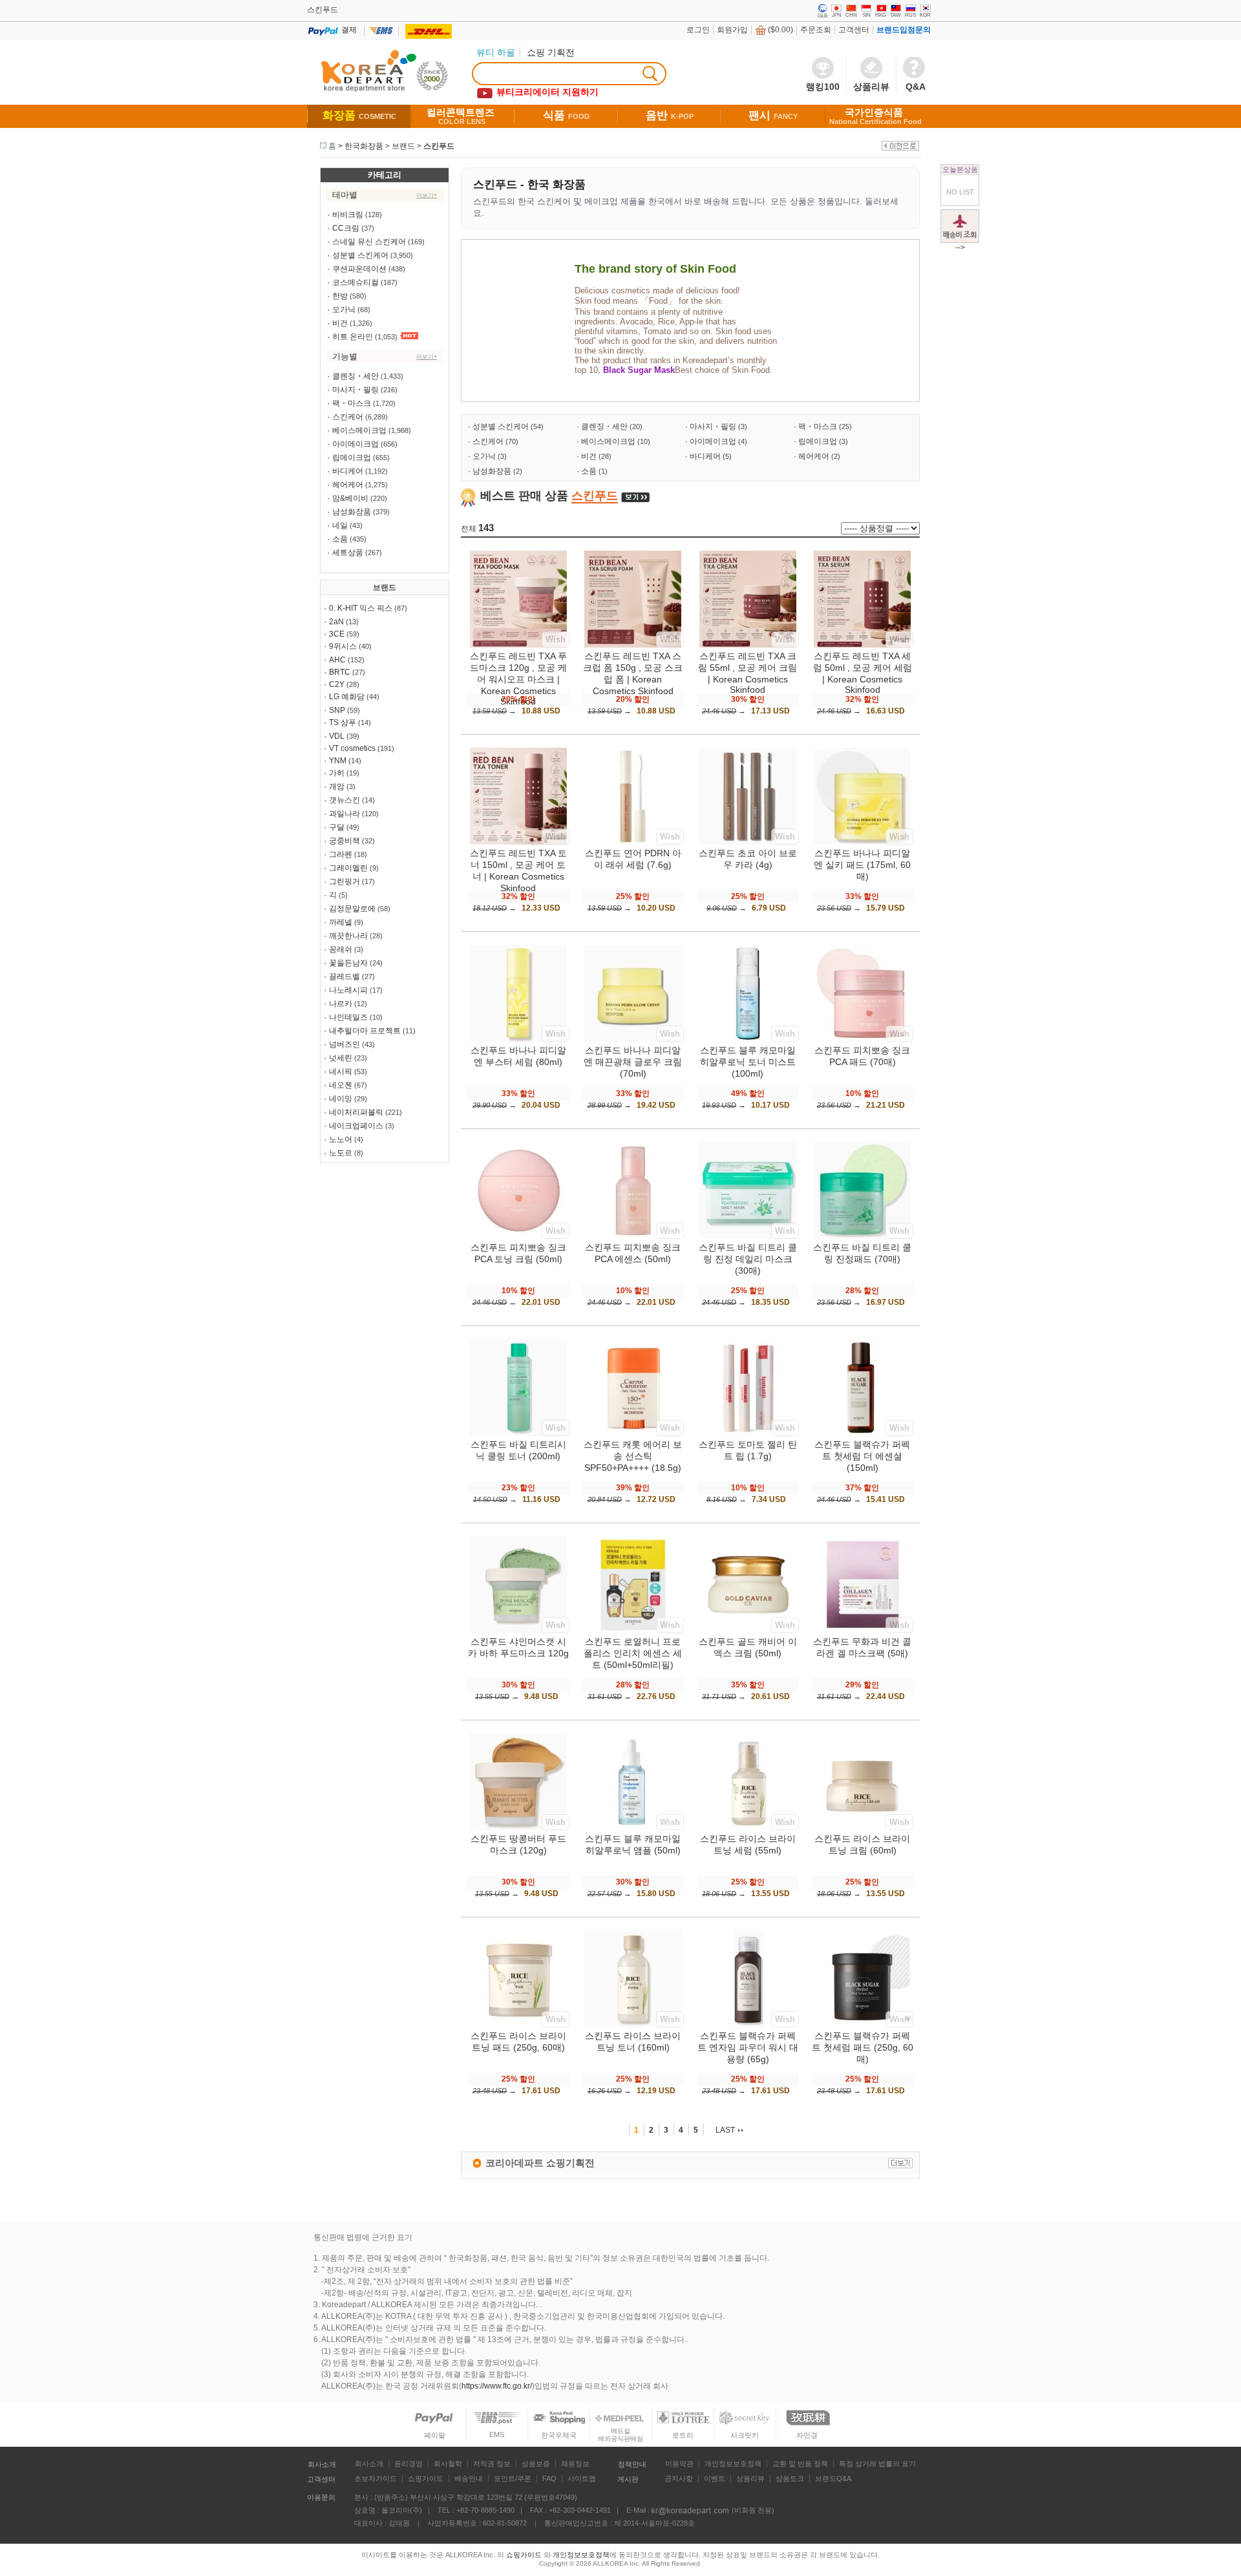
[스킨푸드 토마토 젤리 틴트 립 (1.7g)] (748, 1433)
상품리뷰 (750, 2478)
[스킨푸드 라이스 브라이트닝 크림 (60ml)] (862, 1828)
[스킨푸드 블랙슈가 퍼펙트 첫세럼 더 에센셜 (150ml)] (862, 1433)
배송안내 (469, 2478)
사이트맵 (582, 2478)
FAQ (549, 2478)
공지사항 (679, 2478)
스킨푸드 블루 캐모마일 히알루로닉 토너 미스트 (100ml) (748, 1062)
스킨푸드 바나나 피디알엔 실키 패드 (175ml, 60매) (862, 865)
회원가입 (732, 30)
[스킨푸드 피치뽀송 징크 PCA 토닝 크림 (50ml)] (518, 1236)
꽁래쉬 (341, 949)
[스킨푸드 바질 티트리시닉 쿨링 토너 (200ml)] (518, 1433)
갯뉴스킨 (345, 800)
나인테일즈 (348, 1017)
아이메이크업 (355, 444)
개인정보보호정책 (733, 2464)
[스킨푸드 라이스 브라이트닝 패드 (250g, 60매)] (518, 2025)
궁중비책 (345, 841)
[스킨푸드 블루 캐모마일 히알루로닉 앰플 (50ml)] (633, 1828)
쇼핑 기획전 (551, 52)
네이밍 (341, 1099)
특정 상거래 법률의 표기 (877, 2464)
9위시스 (343, 646)
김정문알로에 (352, 909)
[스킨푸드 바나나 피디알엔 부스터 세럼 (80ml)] (518, 1039)
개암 (337, 787)
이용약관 (679, 2464)
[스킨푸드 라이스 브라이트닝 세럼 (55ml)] (748, 1828)
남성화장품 (352, 512)
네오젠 (341, 1085)
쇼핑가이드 (426, 2478)
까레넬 (341, 922)
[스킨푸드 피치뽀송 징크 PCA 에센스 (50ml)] (633, 1236)
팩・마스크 (352, 403)
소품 (340, 539)
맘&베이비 (350, 498)
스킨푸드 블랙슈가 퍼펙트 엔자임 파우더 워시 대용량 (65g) (748, 2047)
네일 (340, 525)
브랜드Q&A (833, 2478)
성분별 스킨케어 (360, 255)
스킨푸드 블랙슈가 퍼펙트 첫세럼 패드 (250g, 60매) (863, 2047)
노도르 (341, 1153)
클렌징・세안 (355, 376)
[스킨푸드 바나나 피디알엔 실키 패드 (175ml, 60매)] (862, 842)
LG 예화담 (347, 697)
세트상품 (348, 553)
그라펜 (341, 854)
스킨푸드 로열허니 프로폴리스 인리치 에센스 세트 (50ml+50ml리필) (633, 1653)
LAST (725, 2130)
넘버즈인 (345, 1044)
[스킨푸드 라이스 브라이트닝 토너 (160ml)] (633, 2025)
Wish (556, 639)
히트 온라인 (353, 337)
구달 (337, 827)
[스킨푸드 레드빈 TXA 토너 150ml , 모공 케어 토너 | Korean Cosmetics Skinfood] (518, 842)
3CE (337, 634)
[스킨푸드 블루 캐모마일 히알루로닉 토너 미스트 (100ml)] (748, 1039)
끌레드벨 (345, 977)
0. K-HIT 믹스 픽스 (361, 608)
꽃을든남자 (348, 963)
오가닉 (344, 310)
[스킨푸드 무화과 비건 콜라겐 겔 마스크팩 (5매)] (862, 1631)
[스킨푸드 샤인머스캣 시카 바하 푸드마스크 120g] (518, 1631)
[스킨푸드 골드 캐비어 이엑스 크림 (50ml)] (748, 1631)
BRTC (340, 672)
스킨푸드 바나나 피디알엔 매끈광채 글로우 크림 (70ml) (633, 1062)
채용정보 (575, 2464)
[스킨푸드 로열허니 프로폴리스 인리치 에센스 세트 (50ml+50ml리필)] (633, 1631)
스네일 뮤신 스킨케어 (369, 242)
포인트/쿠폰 (513, 2478)
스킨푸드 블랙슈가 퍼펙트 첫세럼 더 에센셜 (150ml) (862, 1456)
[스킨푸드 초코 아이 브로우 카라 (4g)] (748, 842)
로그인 (698, 30)
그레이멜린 (348, 868)
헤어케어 (348, 485)
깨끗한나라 (348, 936)
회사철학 (448, 2464)
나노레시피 (348, 990)
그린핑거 (345, 882)
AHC (337, 660)
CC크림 (346, 228)
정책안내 (632, 2464)
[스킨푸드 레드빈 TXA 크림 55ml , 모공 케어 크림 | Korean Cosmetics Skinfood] (748, 645)
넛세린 (341, 1058)
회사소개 (322, 2464)
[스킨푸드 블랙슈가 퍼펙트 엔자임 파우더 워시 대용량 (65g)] (748, 2025)
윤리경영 (408, 2464)
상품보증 (536, 2464)
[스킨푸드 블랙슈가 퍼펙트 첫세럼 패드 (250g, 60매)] (862, 2025)
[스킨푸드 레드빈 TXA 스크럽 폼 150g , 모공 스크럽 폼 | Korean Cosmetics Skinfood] (633, 645)
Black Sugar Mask (639, 370)
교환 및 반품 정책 (800, 2464)
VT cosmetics (352, 748)
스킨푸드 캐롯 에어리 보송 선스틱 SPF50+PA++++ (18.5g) (633, 1456)
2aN (336, 622)
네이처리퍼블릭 (356, 1112)
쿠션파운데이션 (359, 269)
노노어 (341, 1139)
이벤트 (715, 2478)
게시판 (628, 2479)
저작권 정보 (492, 2464)
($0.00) (780, 30)
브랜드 (403, 146)
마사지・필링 (355, 390)
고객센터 (854, 30)
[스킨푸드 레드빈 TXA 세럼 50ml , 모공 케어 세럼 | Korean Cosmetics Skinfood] (862, 645)
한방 (340, 296)
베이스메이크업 (359, 430)
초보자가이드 (376, 2478)
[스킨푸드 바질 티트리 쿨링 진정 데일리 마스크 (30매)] (748, 1236)
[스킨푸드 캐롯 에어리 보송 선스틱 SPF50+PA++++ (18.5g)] (633, 1433)
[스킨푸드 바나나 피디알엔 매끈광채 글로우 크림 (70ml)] (633, 1039)
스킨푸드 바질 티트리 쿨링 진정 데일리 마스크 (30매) (748, 1259)
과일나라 (345, 814)
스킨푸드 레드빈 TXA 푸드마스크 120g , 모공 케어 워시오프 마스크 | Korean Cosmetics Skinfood (518, 679)
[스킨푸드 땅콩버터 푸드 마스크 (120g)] (518, 1828)
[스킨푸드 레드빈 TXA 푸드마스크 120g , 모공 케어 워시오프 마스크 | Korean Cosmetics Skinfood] (518, 645)
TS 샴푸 (343, 723)
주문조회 (816, 30)
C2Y (337, 684)
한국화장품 (364, 146)
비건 (340, 323)
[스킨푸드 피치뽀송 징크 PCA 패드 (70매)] (862, 1039)
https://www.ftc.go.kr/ (497, 2386)
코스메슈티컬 (355, 282)
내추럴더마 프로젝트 (365, 1031)
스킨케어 (348, 417)
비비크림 (348, 215)
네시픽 (341, 1072)
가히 (337, 773)
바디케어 (348, 471)
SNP (337, 710)
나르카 (341, 1004)
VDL (337, 736)
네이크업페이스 (356, 1126)
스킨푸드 (439, 146)
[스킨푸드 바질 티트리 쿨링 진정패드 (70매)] (862, 1236)
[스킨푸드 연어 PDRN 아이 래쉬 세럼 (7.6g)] (633, 842)
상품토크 (790, 2478)
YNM (338, 761)
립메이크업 (352, 458)
